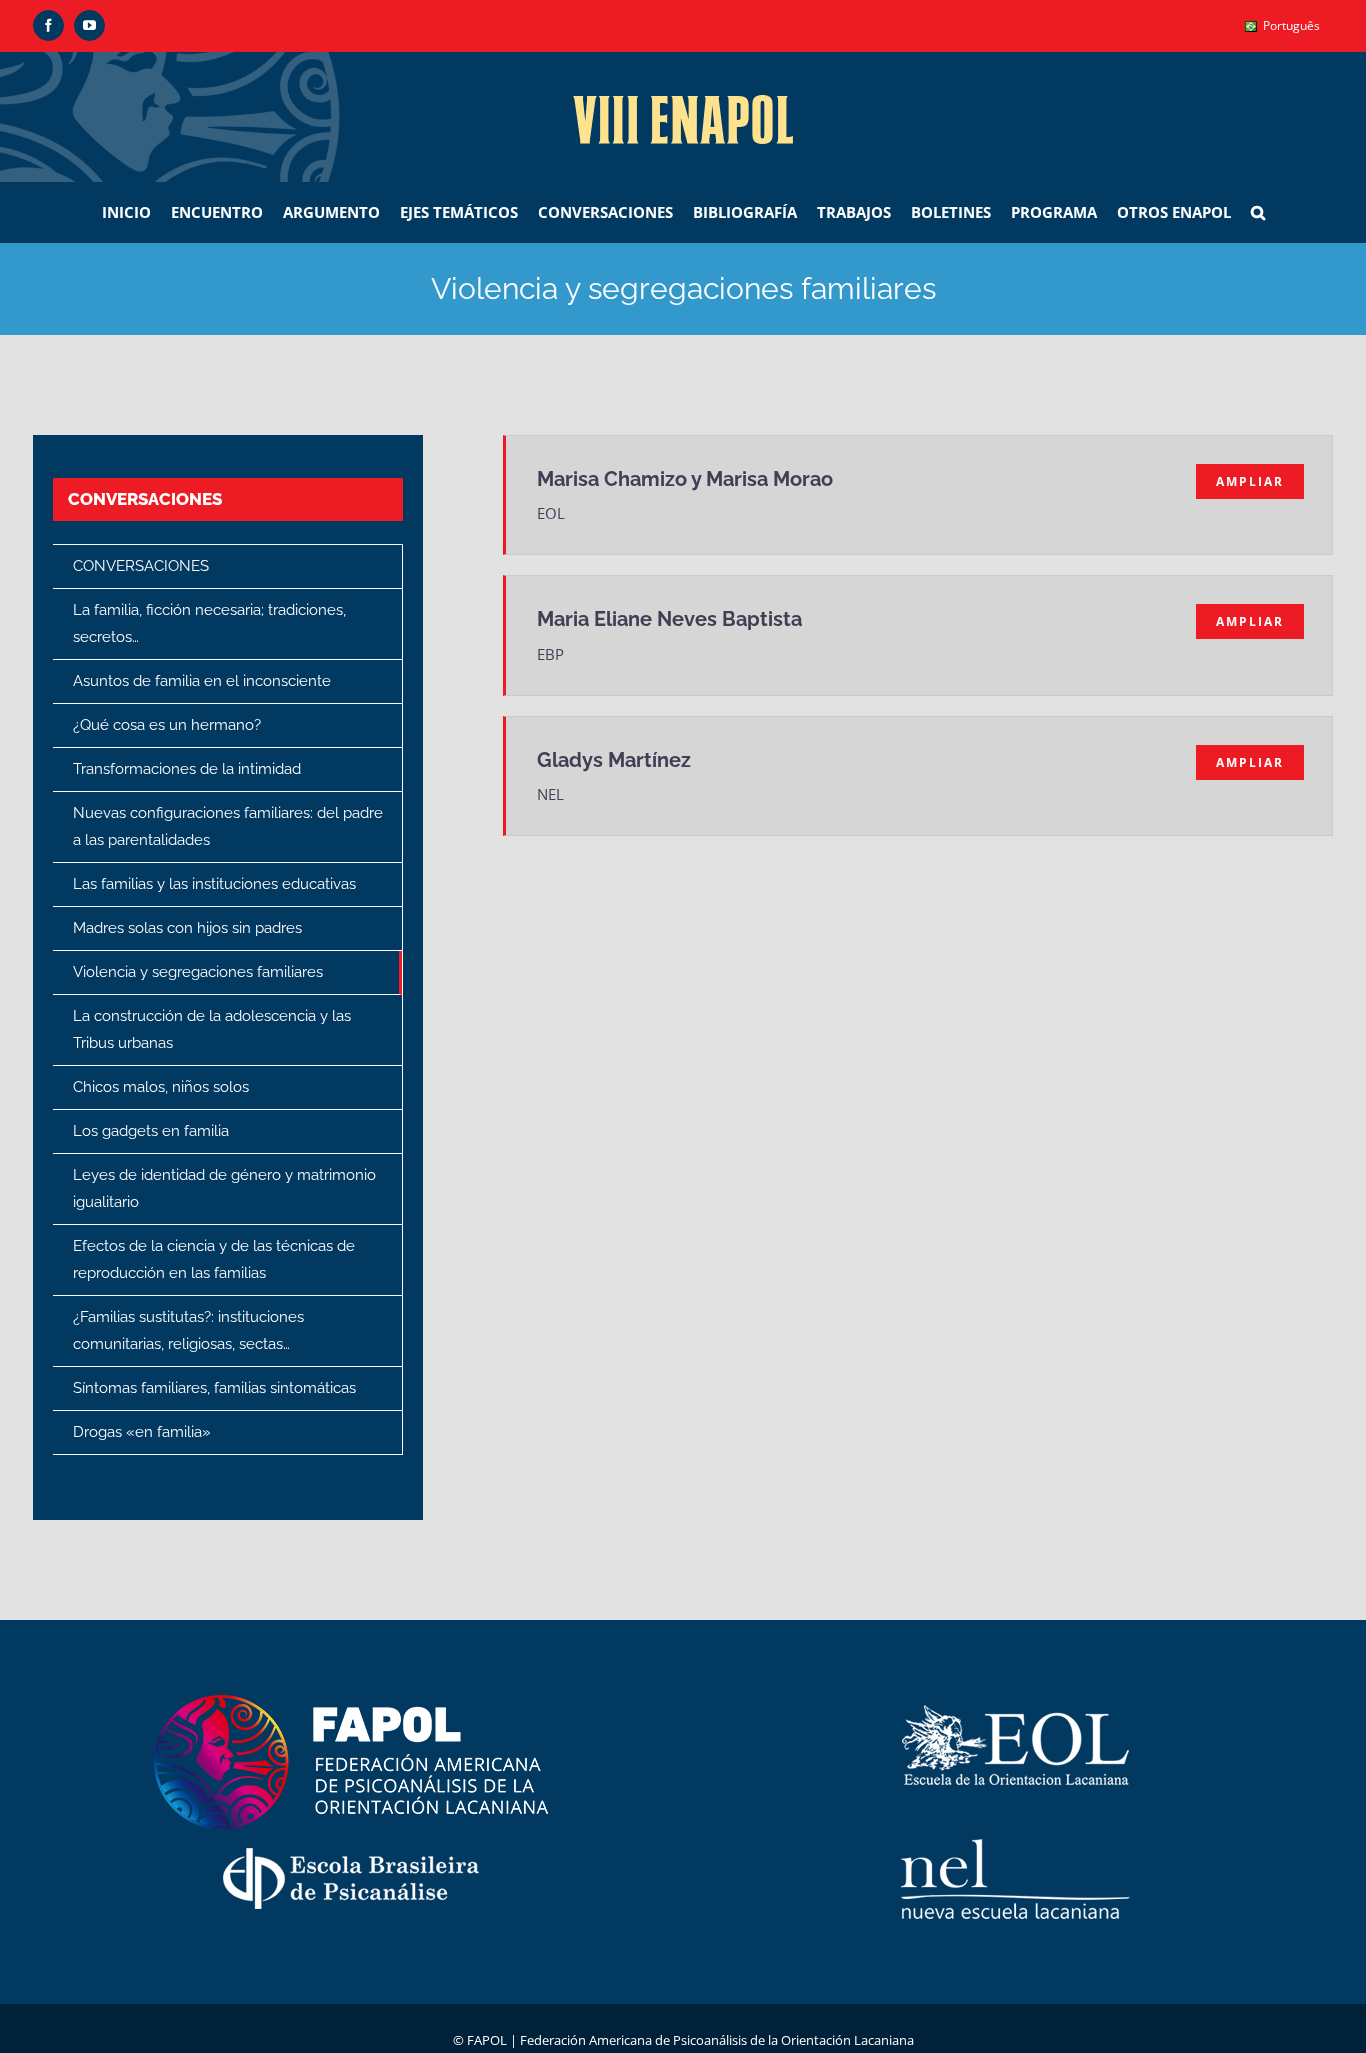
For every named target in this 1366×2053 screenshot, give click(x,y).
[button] (1258, 212)
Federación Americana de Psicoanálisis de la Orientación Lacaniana (717, 2040)
